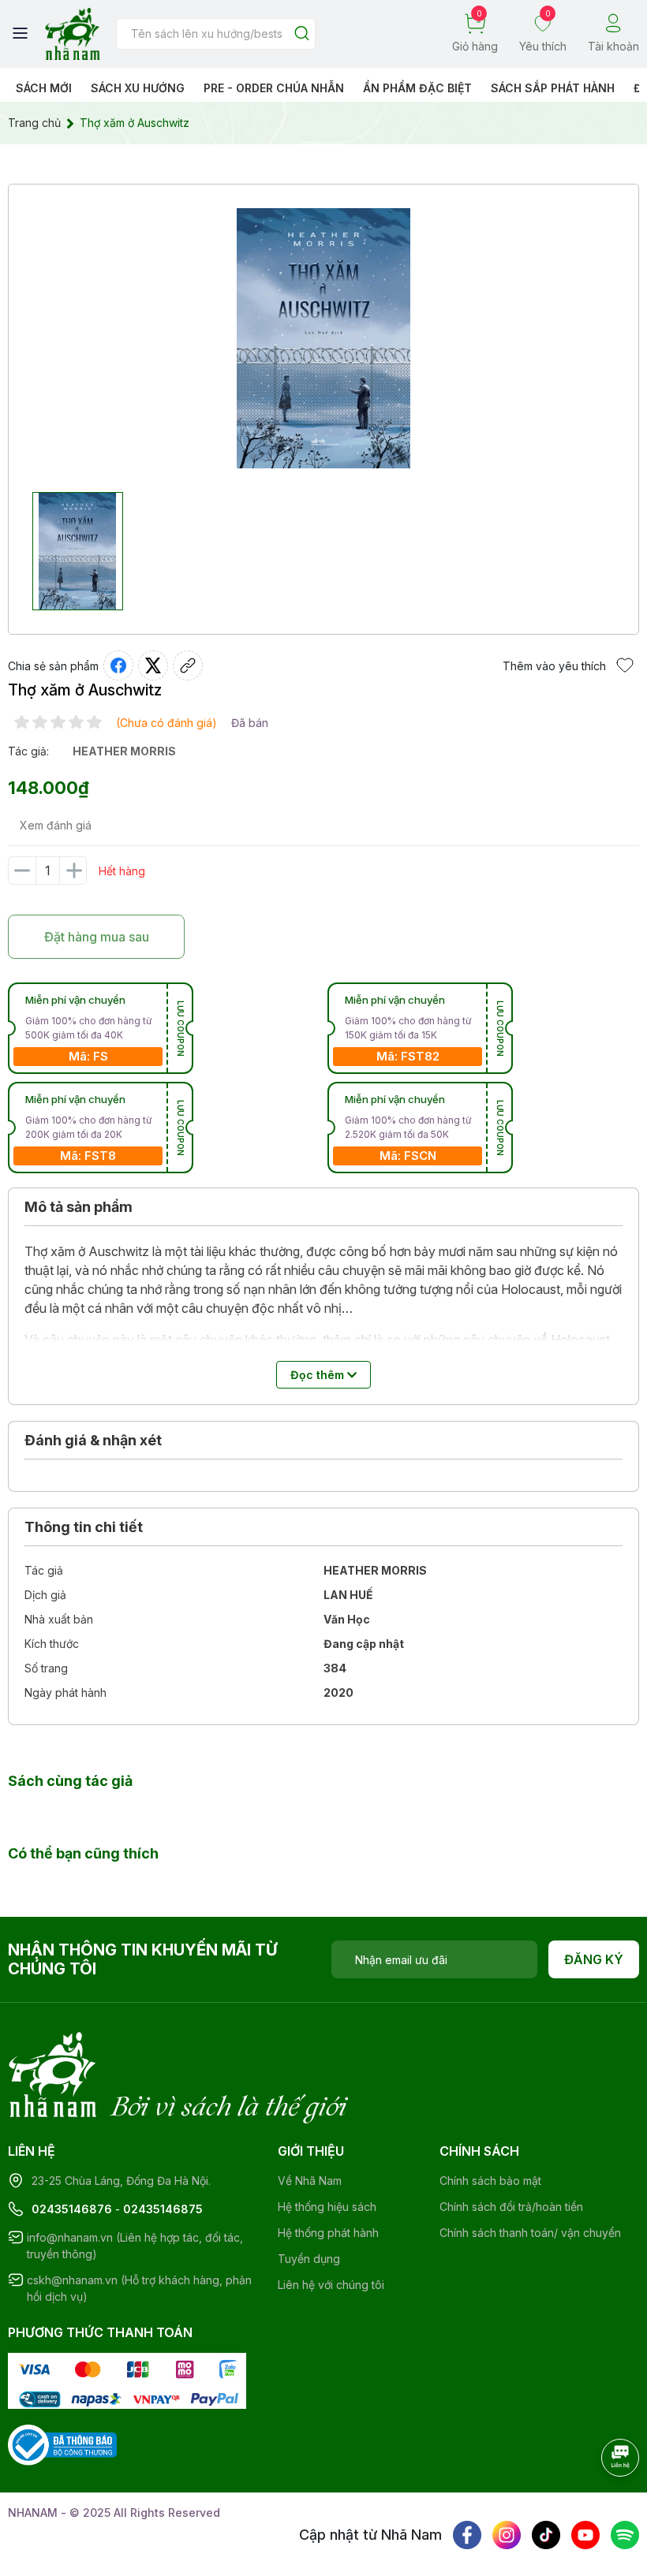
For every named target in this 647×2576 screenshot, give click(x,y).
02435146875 (163, 2209)
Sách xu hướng (138, 88)
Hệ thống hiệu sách (327, 2207)
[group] (323, 338)
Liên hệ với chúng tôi (331, 2285)
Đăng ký (594, 1959)
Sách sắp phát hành (553, 88)
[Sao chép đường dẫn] (188, 665)
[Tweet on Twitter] (153, 665)
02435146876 (72, 2209)
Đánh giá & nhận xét (93, 1440)
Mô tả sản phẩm (79, 1207)
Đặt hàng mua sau (97, 937)
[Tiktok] (546, 2535)
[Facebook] (467, 2535)
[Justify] (302, 34)
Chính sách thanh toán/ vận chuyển (530, 2233)
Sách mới (44, 88)
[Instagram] (507, 2535)
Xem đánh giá (56, 825)
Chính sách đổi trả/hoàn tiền (511, 2207)
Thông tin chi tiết (84, 1527)
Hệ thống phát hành (328, 2233)
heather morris (124, 751)
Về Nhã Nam (310, 2181)
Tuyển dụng (309, 2259)
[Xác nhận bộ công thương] (62, 2444)
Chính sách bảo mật (490, 2181)
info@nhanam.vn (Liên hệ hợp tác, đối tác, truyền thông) (135, 2246)
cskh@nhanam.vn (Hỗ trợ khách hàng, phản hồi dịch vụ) (139, 2288)
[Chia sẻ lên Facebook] (118, 665)
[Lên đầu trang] (604, 2501)
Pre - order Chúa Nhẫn (274, 88)
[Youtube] (585, 2535)
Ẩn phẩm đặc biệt (417, 88)
